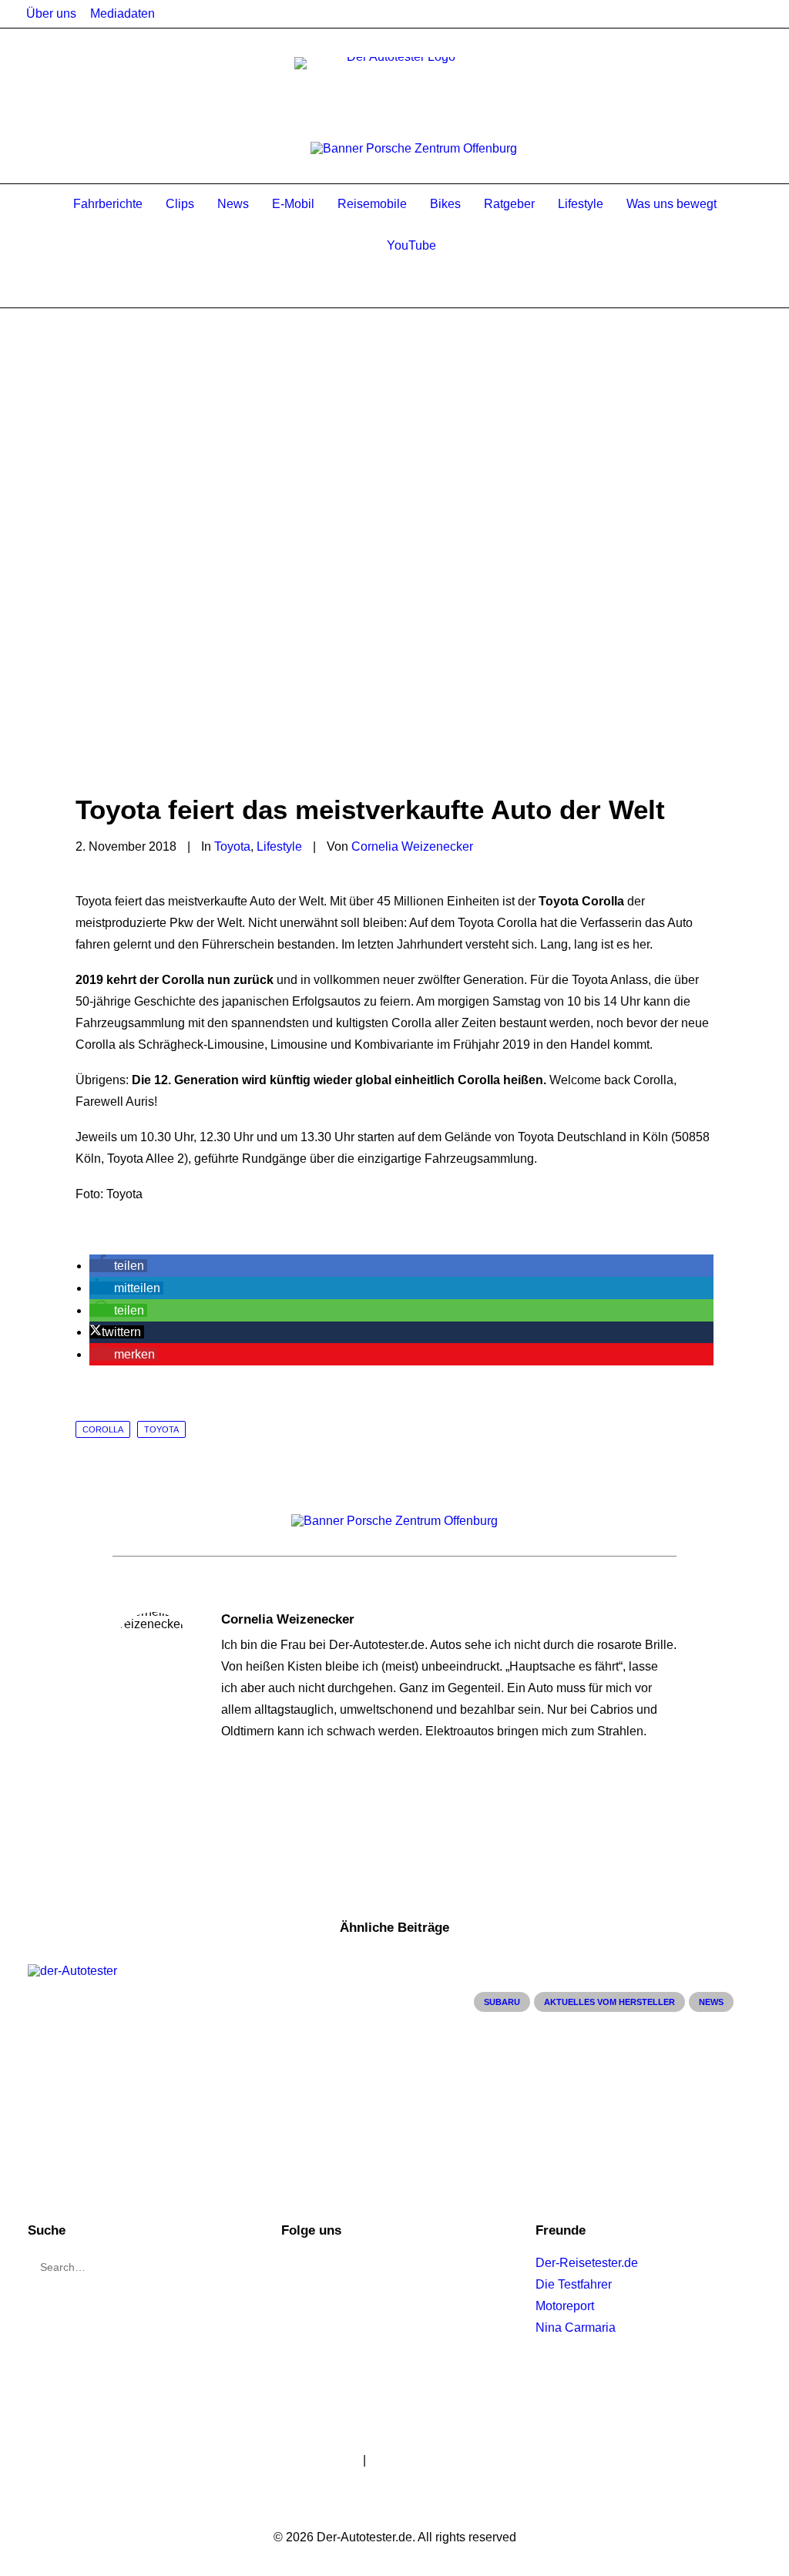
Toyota (232, 846)
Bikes (445, 204)
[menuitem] (51, 14)
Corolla (103, 1429)
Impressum (330, 2460)
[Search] (71, 287)
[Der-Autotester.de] (394, 88)
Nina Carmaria (576, 2327)
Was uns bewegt (671, 204)
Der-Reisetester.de (587, 2263)
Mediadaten (123, 13)
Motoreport (565, 2306)
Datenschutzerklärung (429, 2460)
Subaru (502, 2002)
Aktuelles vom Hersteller (609, 2002)
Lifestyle (581, 204)
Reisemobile (372, 204)
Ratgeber (509, 204)
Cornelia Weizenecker (412, 846)
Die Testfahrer (574, 2284)
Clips (180, 204)
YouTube (411, 245)
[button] (118, 1266)
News (233, 204)
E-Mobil (293, 204)
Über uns (51, 13)
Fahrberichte (108, 204)
